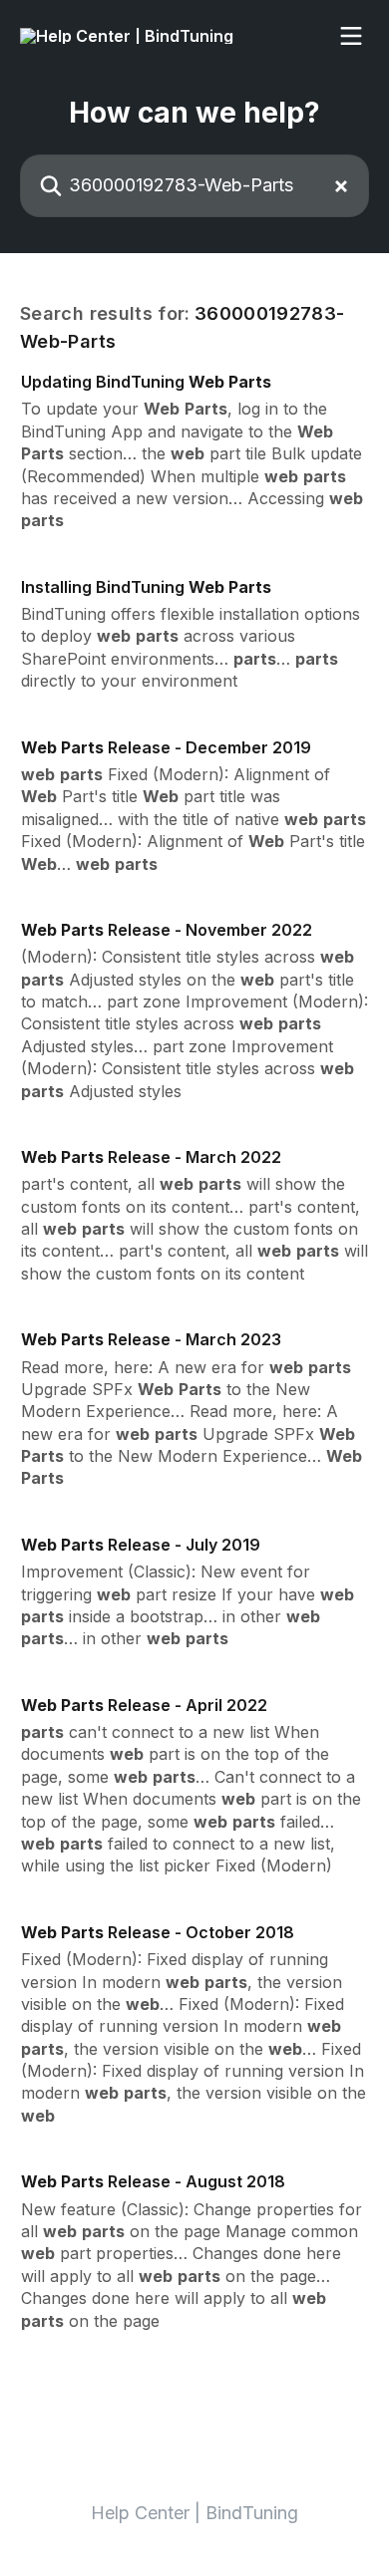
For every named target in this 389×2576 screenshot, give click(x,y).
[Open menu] (351, 36)
